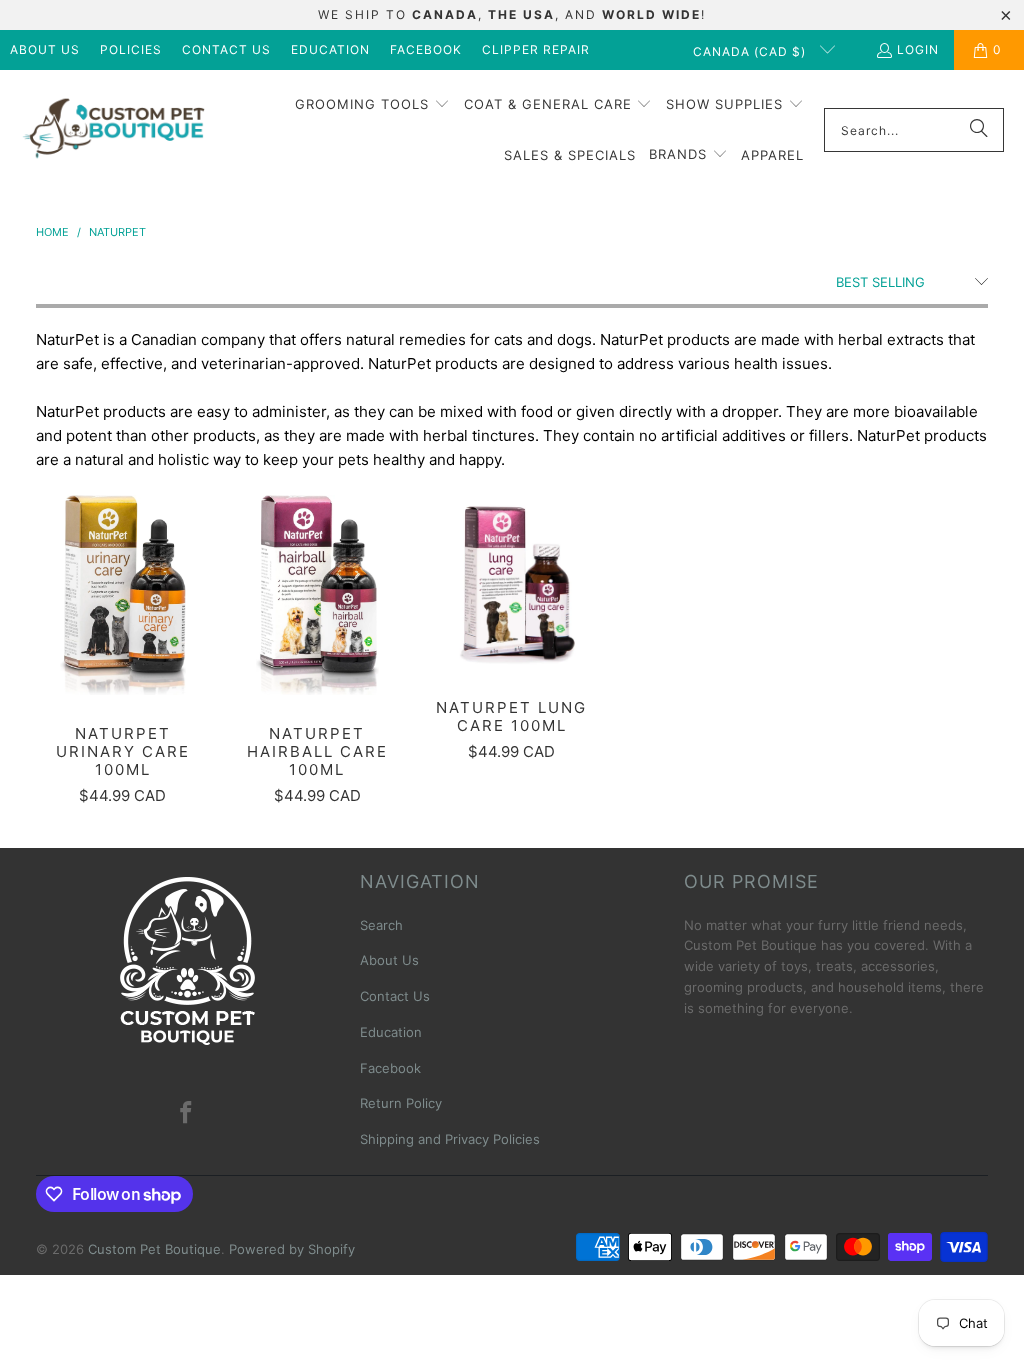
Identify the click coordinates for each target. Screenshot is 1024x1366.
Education (330, 49)
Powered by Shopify (292, 1249)
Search (381, 925)
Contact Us (226, 49)
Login (918, 49)
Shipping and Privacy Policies (450, 1139)
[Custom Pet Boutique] (112, 130)
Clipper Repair (536, 49)
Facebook (426, 49)
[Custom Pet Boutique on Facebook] (187, 1113)
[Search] (979, 130)
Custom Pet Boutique (154, 1249)
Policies (131, 49)
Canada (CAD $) (751, 51)
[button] (372, 105)
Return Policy (401, 1103)
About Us (45, 49)
